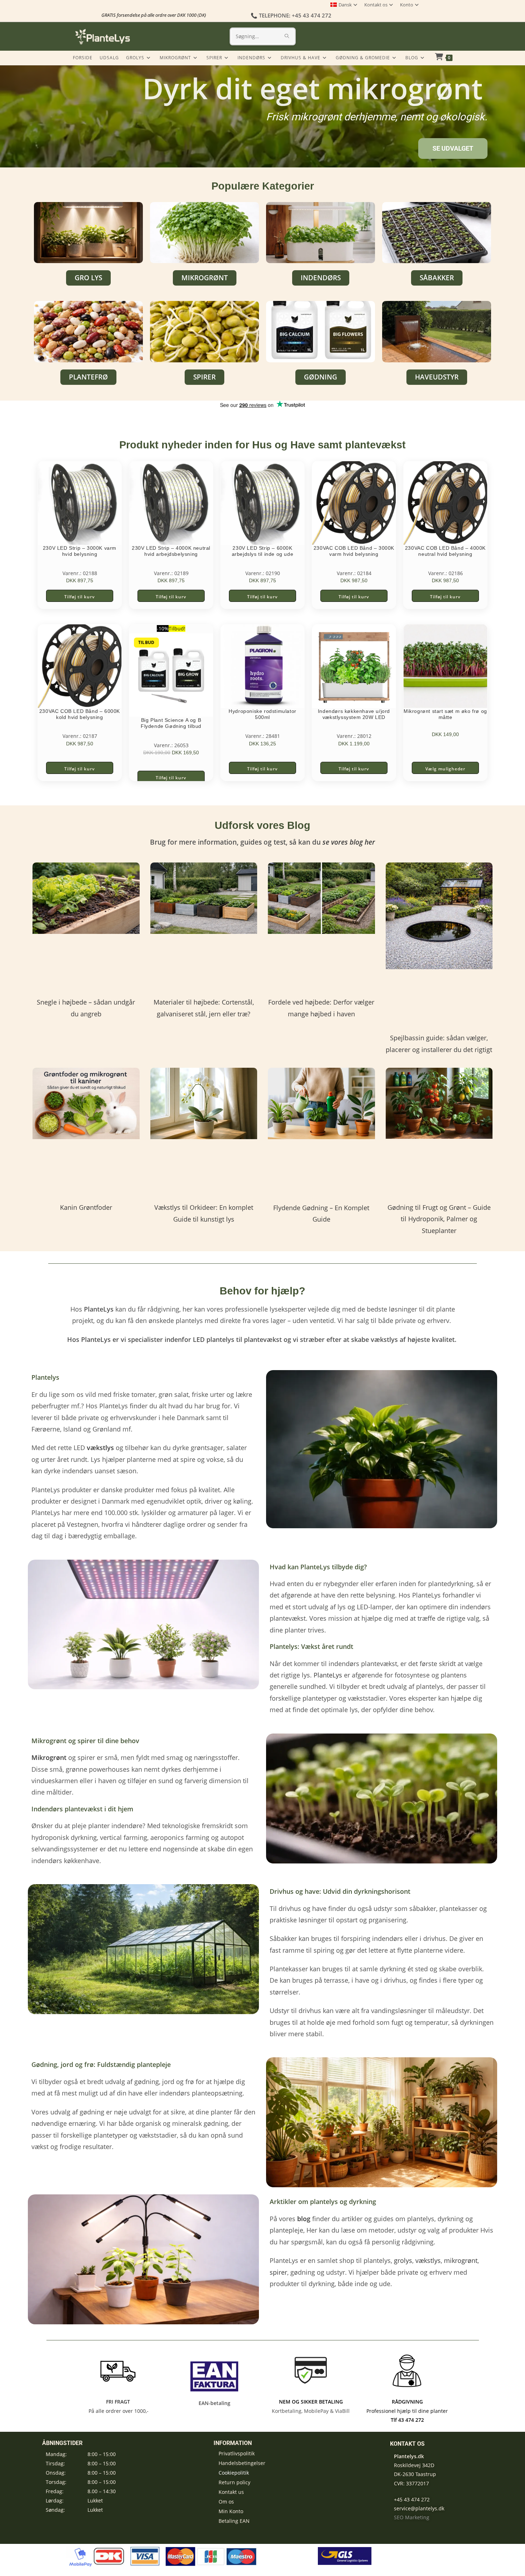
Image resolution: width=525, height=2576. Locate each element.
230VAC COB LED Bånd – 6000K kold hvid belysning (80, 714)
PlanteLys (328, 1675)
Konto (407, 5)
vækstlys (428, 2260)
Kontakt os (376, 5)
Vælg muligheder (445, 769)
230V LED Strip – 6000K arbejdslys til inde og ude (263, 551)
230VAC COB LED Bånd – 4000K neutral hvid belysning (445, 551)
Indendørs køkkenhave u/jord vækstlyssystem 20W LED (354, 714)
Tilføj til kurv (79, 597)
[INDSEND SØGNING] (287, 36)
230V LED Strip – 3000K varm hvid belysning (80, 551)
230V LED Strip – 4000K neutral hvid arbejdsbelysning (171, 551)
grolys (403, 2260)
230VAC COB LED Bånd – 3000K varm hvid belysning (354, 551)
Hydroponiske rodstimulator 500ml (262, 714)
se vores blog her (349, 842)
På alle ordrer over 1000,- (118, 2411)
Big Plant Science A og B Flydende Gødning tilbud (171, 723)
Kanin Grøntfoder (86, 1207)
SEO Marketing (412, 2517)
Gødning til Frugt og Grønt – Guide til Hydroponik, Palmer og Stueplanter (439, 1219)
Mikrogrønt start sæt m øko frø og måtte (445, 714)
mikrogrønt (461, 2260)
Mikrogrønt (49, 1757)
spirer (278, 2272)
